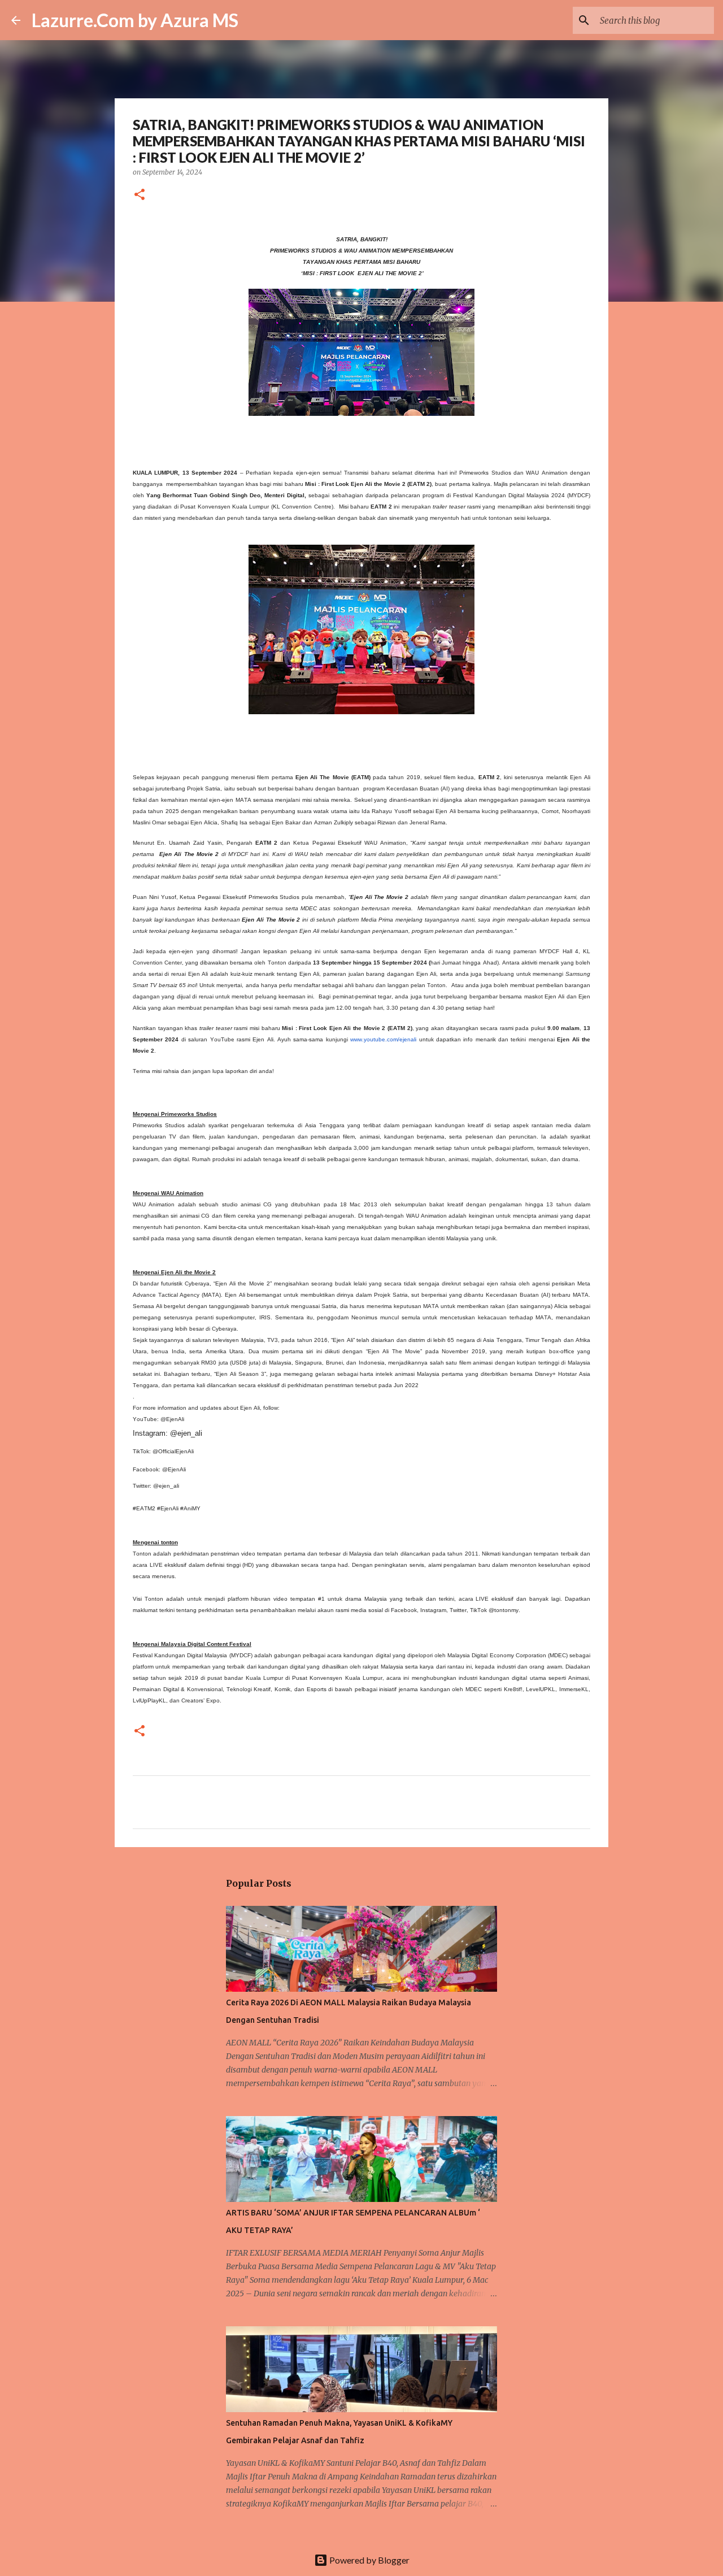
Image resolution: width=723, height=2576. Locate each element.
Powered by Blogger (369, 2560)
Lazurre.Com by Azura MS (135, 20)
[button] (140, 195)
